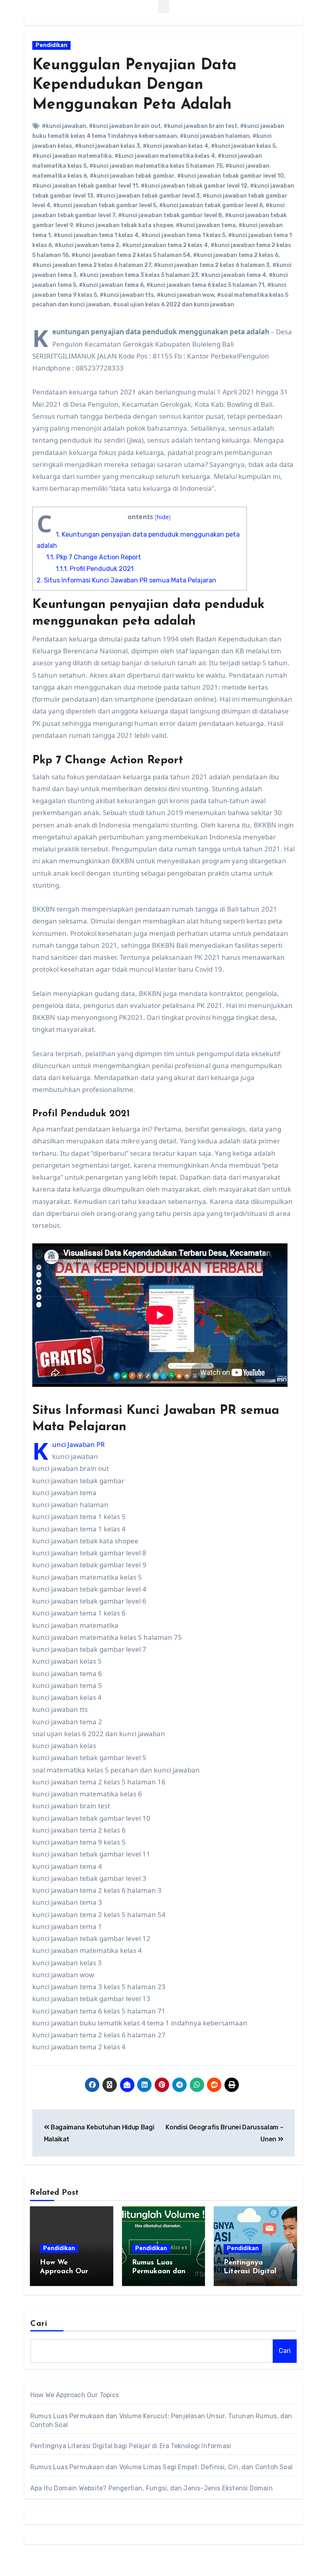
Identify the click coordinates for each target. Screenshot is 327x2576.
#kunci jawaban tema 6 (111, 285)
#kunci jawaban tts (127, 295)
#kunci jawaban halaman (215, 136)
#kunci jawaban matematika (72, 156)
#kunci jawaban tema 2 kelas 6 (236, 255)
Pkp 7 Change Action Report (94, 557)
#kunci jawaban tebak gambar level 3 (148, 196)
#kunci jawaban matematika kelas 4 (165, 156)
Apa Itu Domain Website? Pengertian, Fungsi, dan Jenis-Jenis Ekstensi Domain (152, 2488)
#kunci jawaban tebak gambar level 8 (170, 215)
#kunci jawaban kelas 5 (243, 146)
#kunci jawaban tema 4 (233, 275)
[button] (163, 7)
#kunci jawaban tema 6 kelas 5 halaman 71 (205, 285)
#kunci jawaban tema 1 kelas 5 (183, 235)
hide (163, 517)
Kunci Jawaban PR (79, 1444)
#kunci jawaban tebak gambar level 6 (211, 205)
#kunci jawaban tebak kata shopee (124, 225)
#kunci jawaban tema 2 (87, 245)
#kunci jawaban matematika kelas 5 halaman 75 (156, 166)
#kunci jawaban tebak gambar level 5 (105, 205)
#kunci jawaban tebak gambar (132, 176)
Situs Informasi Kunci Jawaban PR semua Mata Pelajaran (126, 580)
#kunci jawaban (64, 126)
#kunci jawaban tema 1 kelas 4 (96, 235)
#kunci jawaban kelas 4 (175, 146)
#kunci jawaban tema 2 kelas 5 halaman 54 (131, 255)
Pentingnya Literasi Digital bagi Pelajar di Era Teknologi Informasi (131, 2446)
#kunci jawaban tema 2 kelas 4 (165, 245)
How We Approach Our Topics (64, 2271)
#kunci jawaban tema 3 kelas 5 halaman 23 (139, 275)
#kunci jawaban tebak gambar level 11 (85, 186)
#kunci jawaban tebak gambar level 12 (194, 186)
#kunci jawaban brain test (200, 126)
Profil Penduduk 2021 (95, 569)
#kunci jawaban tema (206, 225)
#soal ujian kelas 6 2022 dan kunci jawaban (173, 305)
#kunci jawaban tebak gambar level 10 (230, 176)
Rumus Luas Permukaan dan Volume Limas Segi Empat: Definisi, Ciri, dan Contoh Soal (162, 2467)
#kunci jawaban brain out (125, 126)
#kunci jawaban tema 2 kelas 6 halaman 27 (92, 265)
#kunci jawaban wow (185, 295)
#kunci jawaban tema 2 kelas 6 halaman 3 (212, 265)
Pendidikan (51, 45)
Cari (39, 2324)
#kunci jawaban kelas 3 (107, 146)
